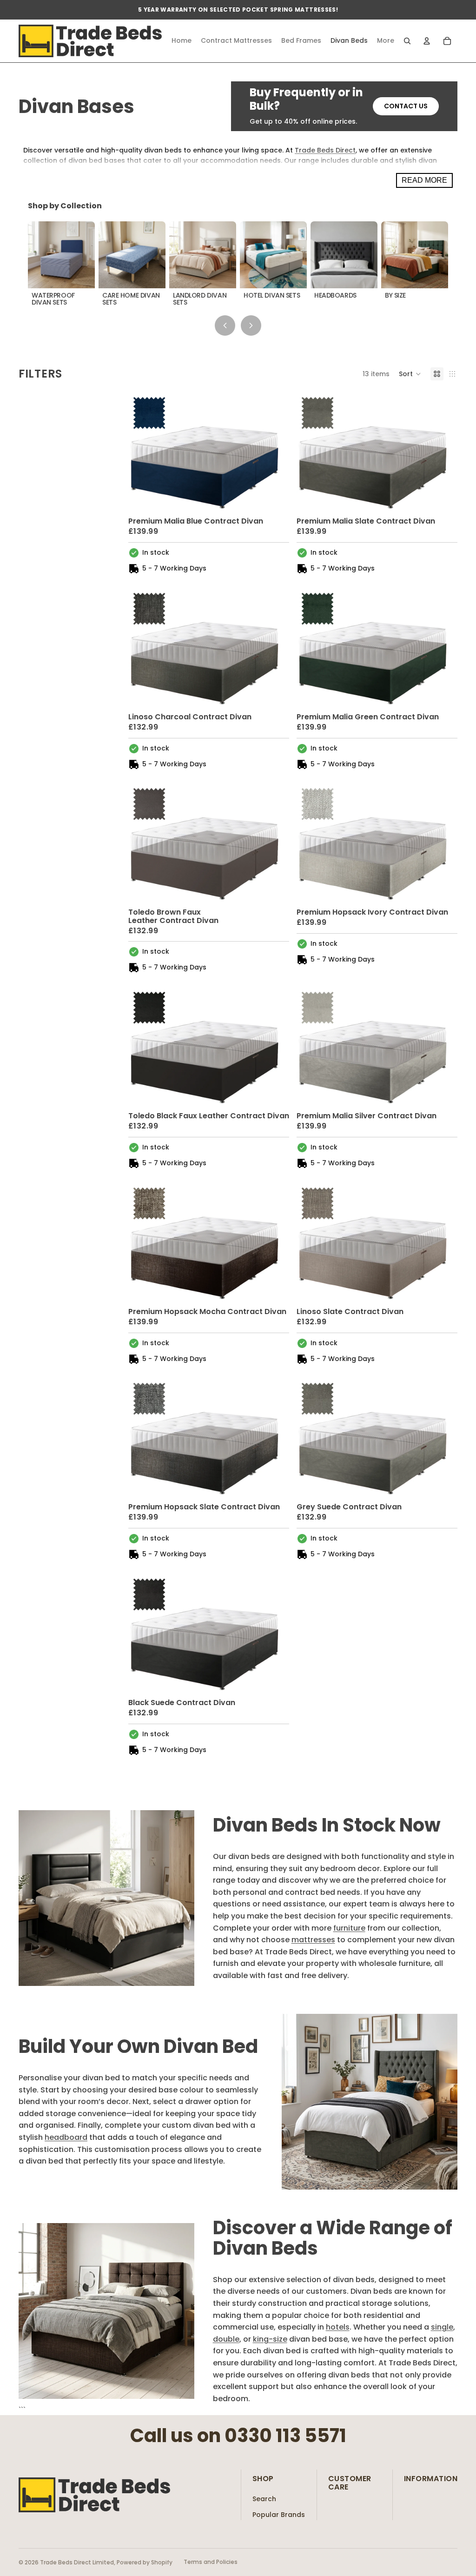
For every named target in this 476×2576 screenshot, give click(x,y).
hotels (338, 2327)
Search (264, 2499)
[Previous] (225, 325)
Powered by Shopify (145, 2562)
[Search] (407, 41)
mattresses (313, 1940)
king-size (270, 2339)
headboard (66, 2137)
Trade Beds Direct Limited (77, 2562)
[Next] (251, 325)
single (442, 2327)
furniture (349, 1928)
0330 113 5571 (285, 2436)
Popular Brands (279, 2515)
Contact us (406, 106)
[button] (410, 374)
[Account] (427, 41)
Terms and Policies (211, 2562)
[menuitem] (386, 41)
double (226, 2339)
